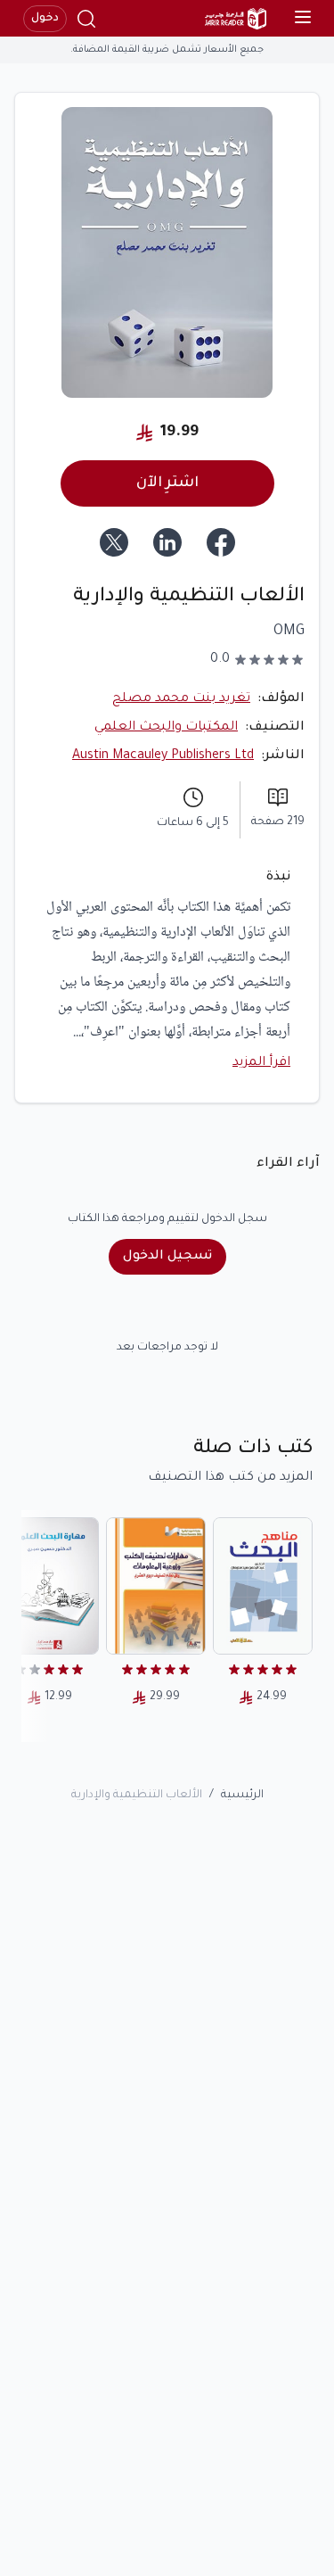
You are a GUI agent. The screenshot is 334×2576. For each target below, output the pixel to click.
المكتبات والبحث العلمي (166, 728)
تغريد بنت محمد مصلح (181, 699)
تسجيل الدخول (167, 1257)
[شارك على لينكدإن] (167, 542)
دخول (45, 19)
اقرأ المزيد (261, 1063)
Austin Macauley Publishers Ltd (163, 756)
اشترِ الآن (167, 483)
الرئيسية (242, 1796)
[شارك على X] (114, 542)
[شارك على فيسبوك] (221, 542)
